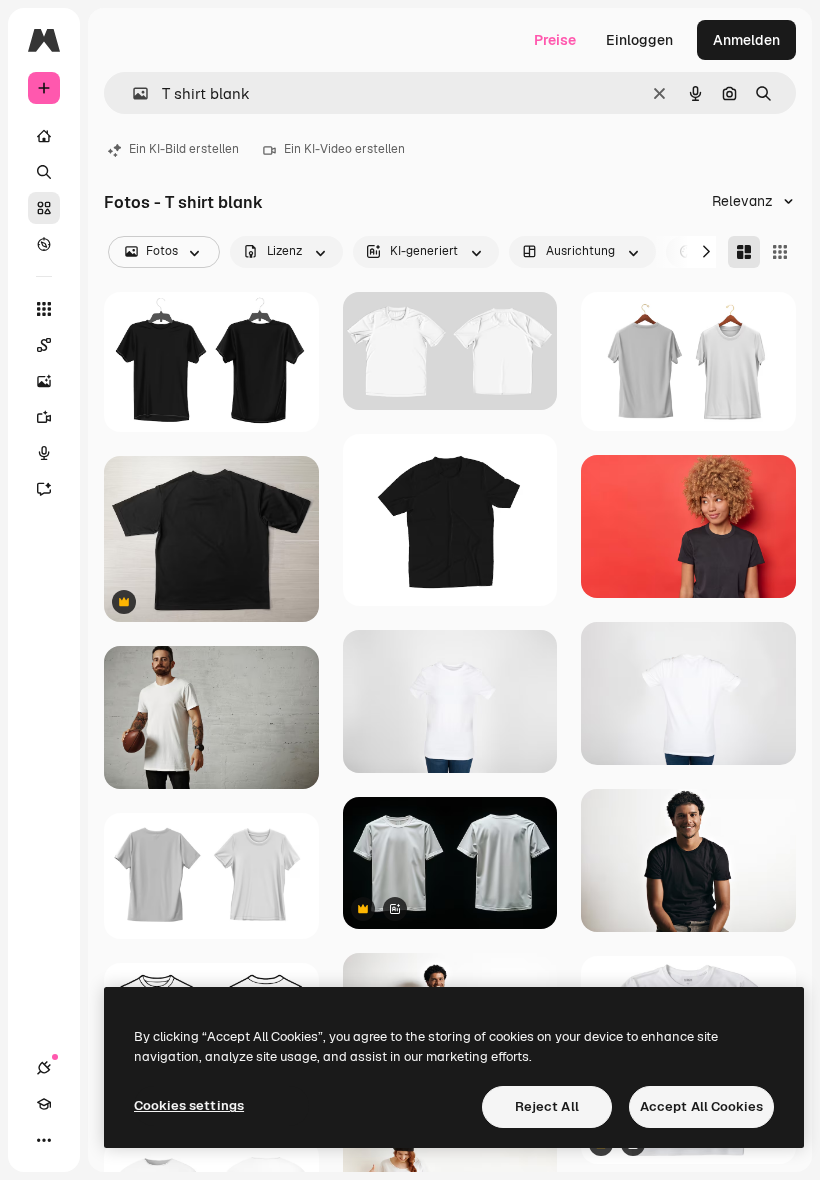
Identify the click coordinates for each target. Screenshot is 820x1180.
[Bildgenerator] (44, 381)
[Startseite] (44, 136)
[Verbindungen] (44, 1068)
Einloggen (639, 40)
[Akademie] (44, 1104)
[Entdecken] (44, 244)
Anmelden (746, 40)
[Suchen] (44, 172)
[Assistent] (44, 489)
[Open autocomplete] (132, 93)
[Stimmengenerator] (44, 453)
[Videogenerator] (44, 417)
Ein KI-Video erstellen (344, 149)
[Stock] (44, 208)
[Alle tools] (44, 309)
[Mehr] (44, 1140)
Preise (555, 40)
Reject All (547, 1106)
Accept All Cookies (701, 1106)
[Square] (780, 252)
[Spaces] (44, 345)
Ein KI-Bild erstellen (184, 149)
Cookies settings (189, 1105)
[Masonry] (744, 252)
